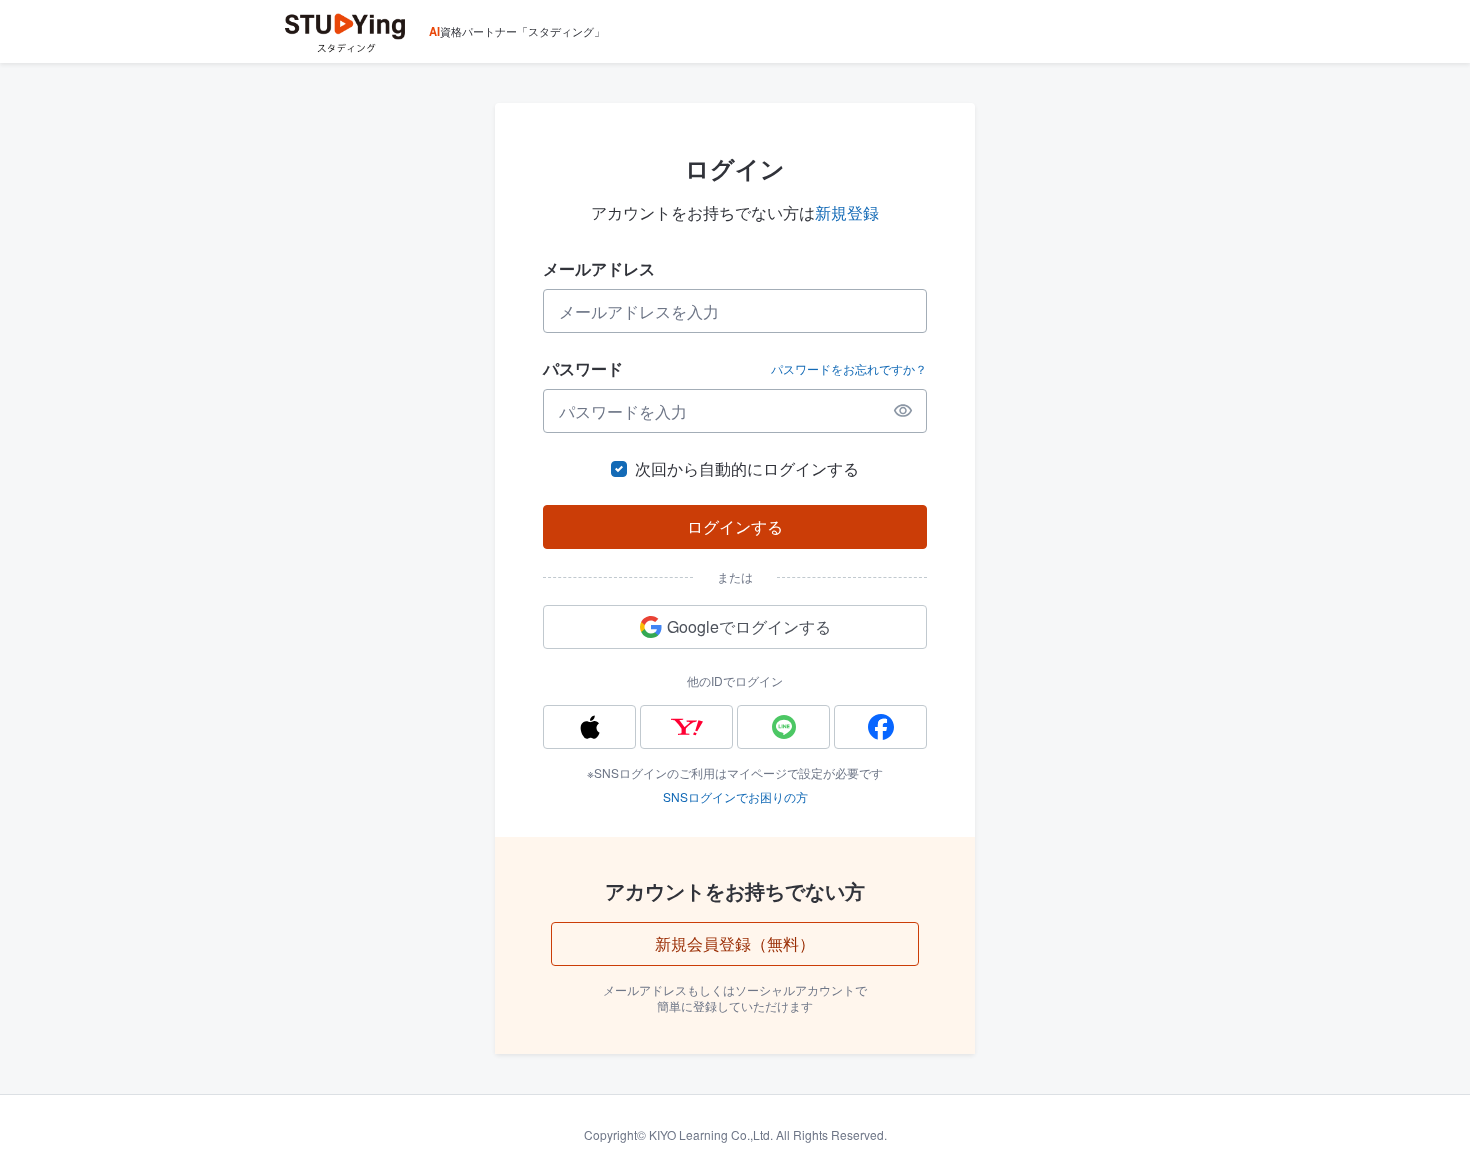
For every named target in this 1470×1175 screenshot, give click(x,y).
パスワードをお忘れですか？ (849, 369)
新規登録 (847, 212)
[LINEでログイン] (783, 727)
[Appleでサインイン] (589, 727)
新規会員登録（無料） (735, 943)
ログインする (735, 526)
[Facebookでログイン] (880, 727)
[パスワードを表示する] (903, 411)
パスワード (583, 368)
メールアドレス (599, 268)
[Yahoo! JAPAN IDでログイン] (686, 727)
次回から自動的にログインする (747, 468)
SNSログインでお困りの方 (735, 796)
